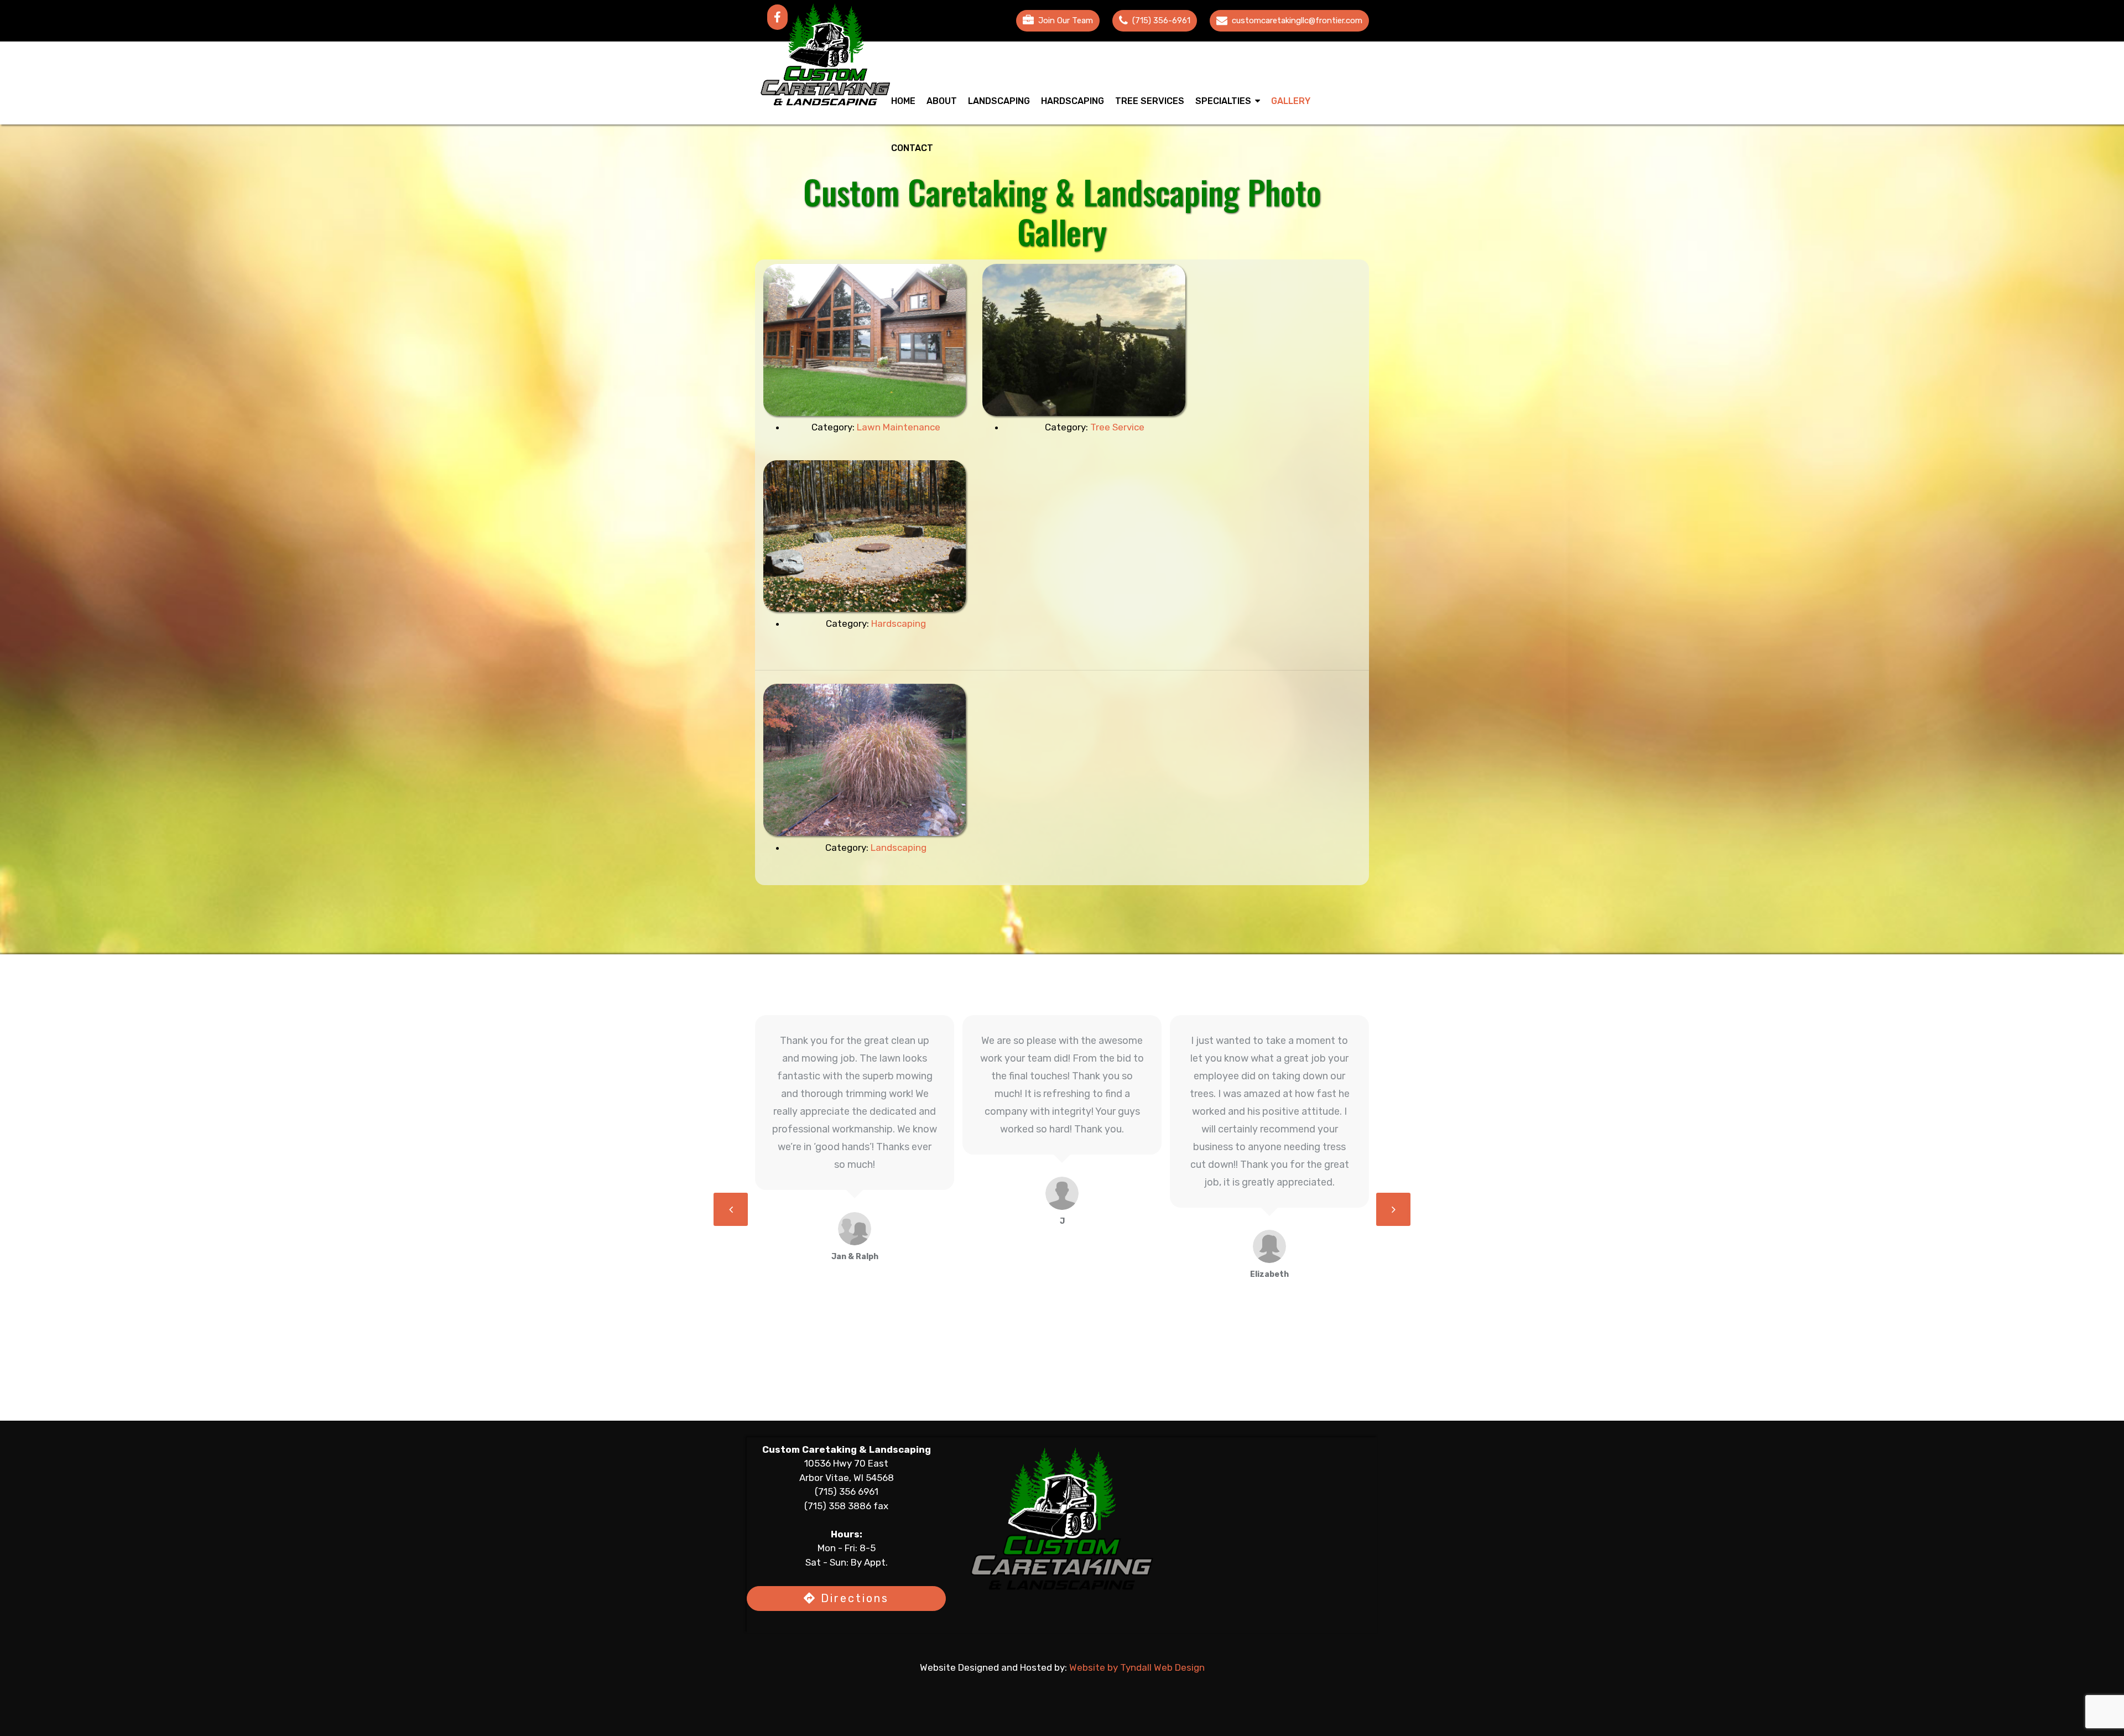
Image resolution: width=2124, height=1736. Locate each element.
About (942, 101)
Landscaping (999, 101)
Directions (853, 1598)
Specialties (1223, 101)
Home (903, 101)
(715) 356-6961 (1161, 20)
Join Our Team (1066, 20)
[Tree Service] (1084, 340)
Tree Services (1150, 101)
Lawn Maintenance (899, 427)
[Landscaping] (865, 760)
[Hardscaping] (865, 536)
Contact (912, 148)
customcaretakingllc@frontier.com (1297, 20)
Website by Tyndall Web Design (1137, 1667)
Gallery (1291, 101)
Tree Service (1117, 427)
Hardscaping (1073, 101)
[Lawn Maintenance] (865, 340)
